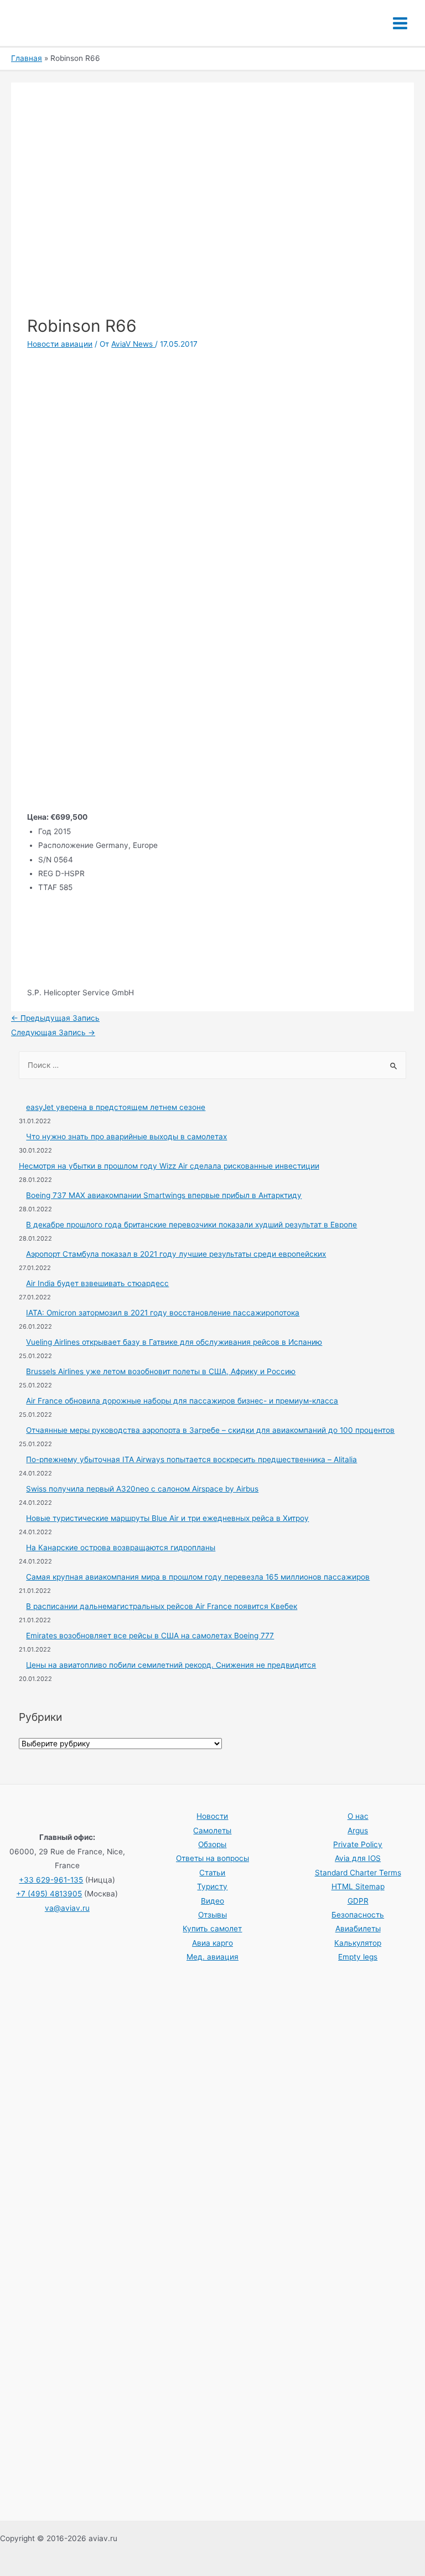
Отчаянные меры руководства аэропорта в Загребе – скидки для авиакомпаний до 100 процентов (210, 1430)
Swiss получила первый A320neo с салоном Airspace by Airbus (142, 1489)
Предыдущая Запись (55, 1018)
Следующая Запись (53, 1032)
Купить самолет (212, 1929)
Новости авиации (60, 344)
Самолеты (212, 1831)
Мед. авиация (212, 1957)
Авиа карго (212, 1943)
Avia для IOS (358, 1858)
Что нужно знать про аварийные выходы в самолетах (126, 1137)
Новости (212, 1816)
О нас (358, 1816)
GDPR (358, 1901)
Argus (358, 1831)
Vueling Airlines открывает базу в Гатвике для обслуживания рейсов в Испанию (174, 1342)
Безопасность (358, 1915)
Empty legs (358, 1957)
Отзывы (212, 1915)
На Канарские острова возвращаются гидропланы (121, 1547)
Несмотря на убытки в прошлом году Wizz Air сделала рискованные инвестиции (169, 1166)
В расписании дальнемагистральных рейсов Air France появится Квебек (162, 1606)
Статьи (212, 1873)
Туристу (212, 1886)
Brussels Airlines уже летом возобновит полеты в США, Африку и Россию (161, 1371)
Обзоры (212, 1844)
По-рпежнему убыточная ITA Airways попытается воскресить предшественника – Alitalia (191, 1459)
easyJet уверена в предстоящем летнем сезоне (116, 1107)
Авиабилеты (358, 1929)
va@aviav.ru (67, 1908)
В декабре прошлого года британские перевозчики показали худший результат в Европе (191, 1225)
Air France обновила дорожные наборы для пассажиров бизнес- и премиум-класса (182, 1401)
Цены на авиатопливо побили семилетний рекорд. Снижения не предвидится (171, 1665)
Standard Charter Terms (358, 1873)
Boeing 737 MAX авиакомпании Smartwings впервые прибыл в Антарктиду (164, 1195)
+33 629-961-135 (51, 1880)
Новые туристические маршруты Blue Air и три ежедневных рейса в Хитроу (167, 1518)
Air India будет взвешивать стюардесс (97, 1283)
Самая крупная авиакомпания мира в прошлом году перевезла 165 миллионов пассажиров (198, 1577)
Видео (212, 1901)
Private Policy (358, 1844)
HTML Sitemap (358, 1886)
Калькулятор (358, 1943)
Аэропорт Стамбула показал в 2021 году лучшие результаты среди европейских (176, 1254)
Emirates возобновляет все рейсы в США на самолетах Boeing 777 (150, 1636)
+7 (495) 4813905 (49, 1894)
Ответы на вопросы (212, 1858)
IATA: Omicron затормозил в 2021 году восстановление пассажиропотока (163, 1313)
